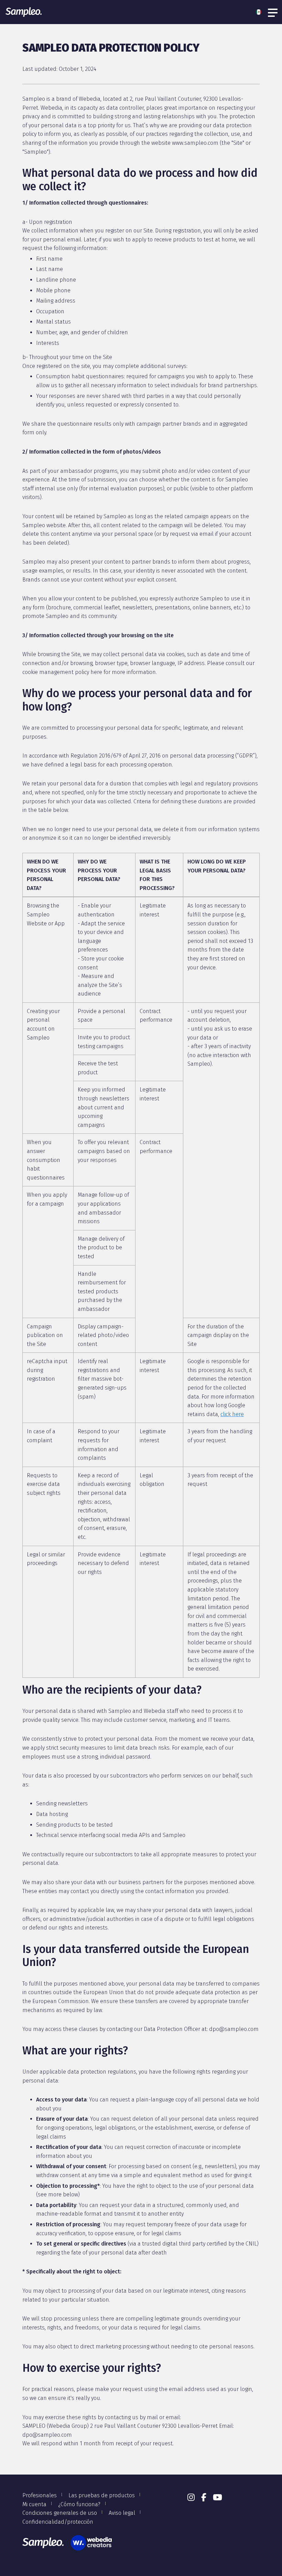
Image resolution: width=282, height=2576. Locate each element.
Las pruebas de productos (102, 2495)
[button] (260, 12)
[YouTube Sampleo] (218, 2498)
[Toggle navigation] (273, 12)
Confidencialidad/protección (58, 2522)
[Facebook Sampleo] (204, 2498)
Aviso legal (122, 2513)
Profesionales (40, 2495)
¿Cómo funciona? (79, 2504)
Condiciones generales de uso (60, 2513)
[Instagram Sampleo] (191, 2498)
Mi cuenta (34, 2504)
